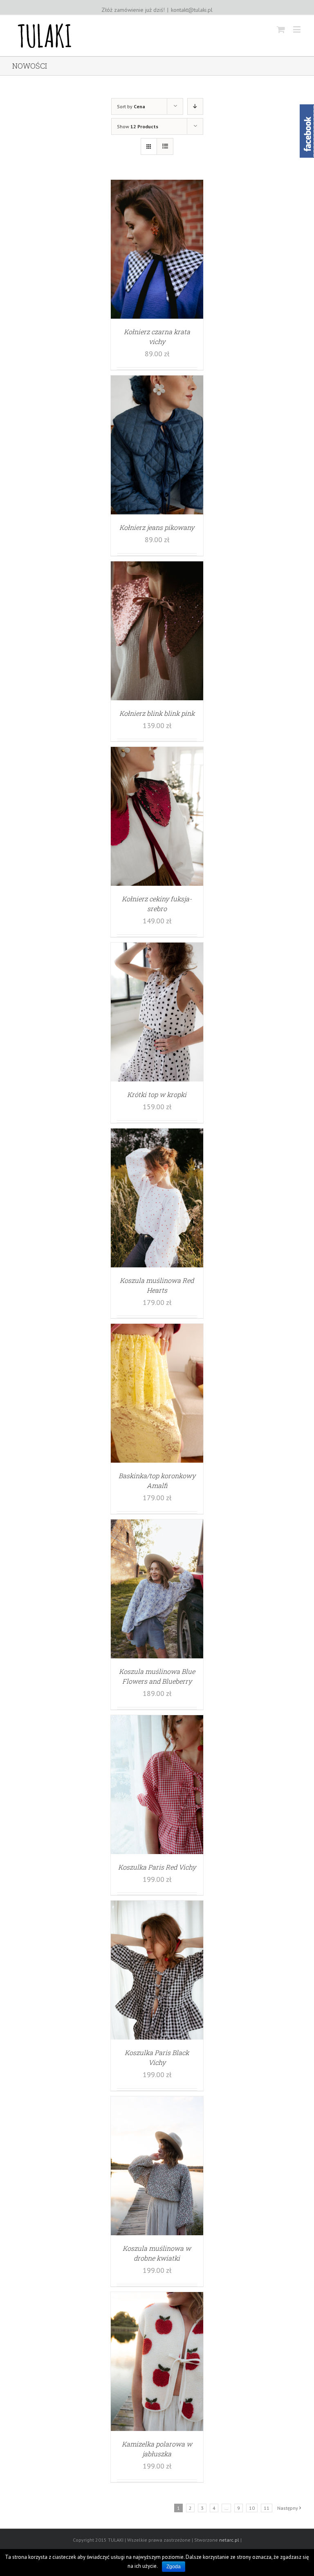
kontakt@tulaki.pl (192, 10)
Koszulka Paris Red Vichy (157, 1867)
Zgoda (174, 2567)
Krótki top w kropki (157, 1094)
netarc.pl (229, 2540)
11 (267, 2508)
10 (252, 2508)
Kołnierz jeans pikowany (157, 527)
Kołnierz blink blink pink (157, 713)
